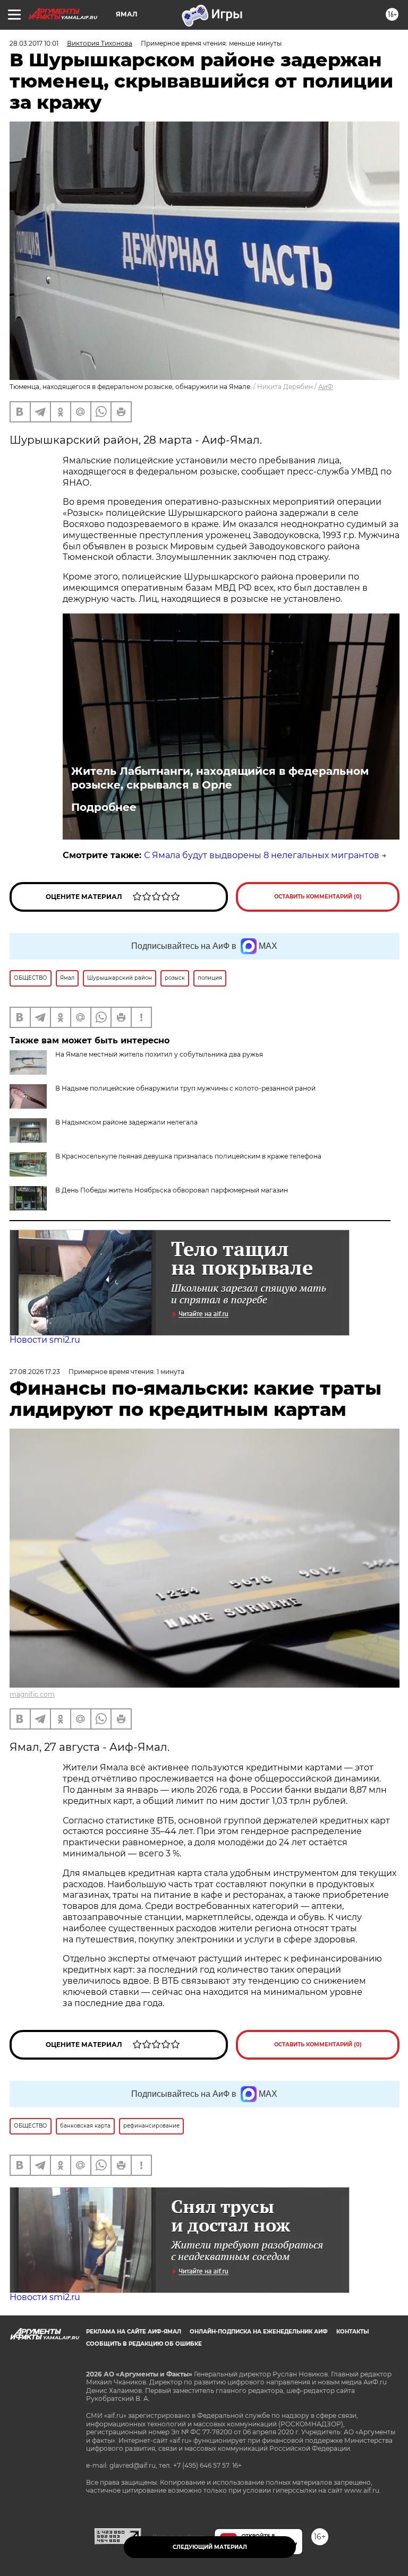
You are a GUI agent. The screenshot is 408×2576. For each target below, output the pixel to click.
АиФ (326, 387)
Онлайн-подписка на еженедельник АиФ (259, 2332)
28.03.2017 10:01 (34, 43)
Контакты (352, 2332)
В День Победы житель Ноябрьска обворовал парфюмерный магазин (172, 1190)
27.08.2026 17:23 (35, 1372)
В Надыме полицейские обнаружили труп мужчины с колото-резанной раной (185, 1088)
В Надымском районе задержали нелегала (126, 1122)
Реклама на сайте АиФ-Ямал (134, 2332)
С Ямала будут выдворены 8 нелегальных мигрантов (262, 855)
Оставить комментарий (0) (318, 897)
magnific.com (32, 1694)
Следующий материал (210, 2547)
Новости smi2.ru (45, 1340)
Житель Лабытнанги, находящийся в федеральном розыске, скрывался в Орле (220, 778)
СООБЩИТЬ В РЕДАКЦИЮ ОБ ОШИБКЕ (144, 2344)
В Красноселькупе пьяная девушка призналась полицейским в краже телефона (188, 1156)
